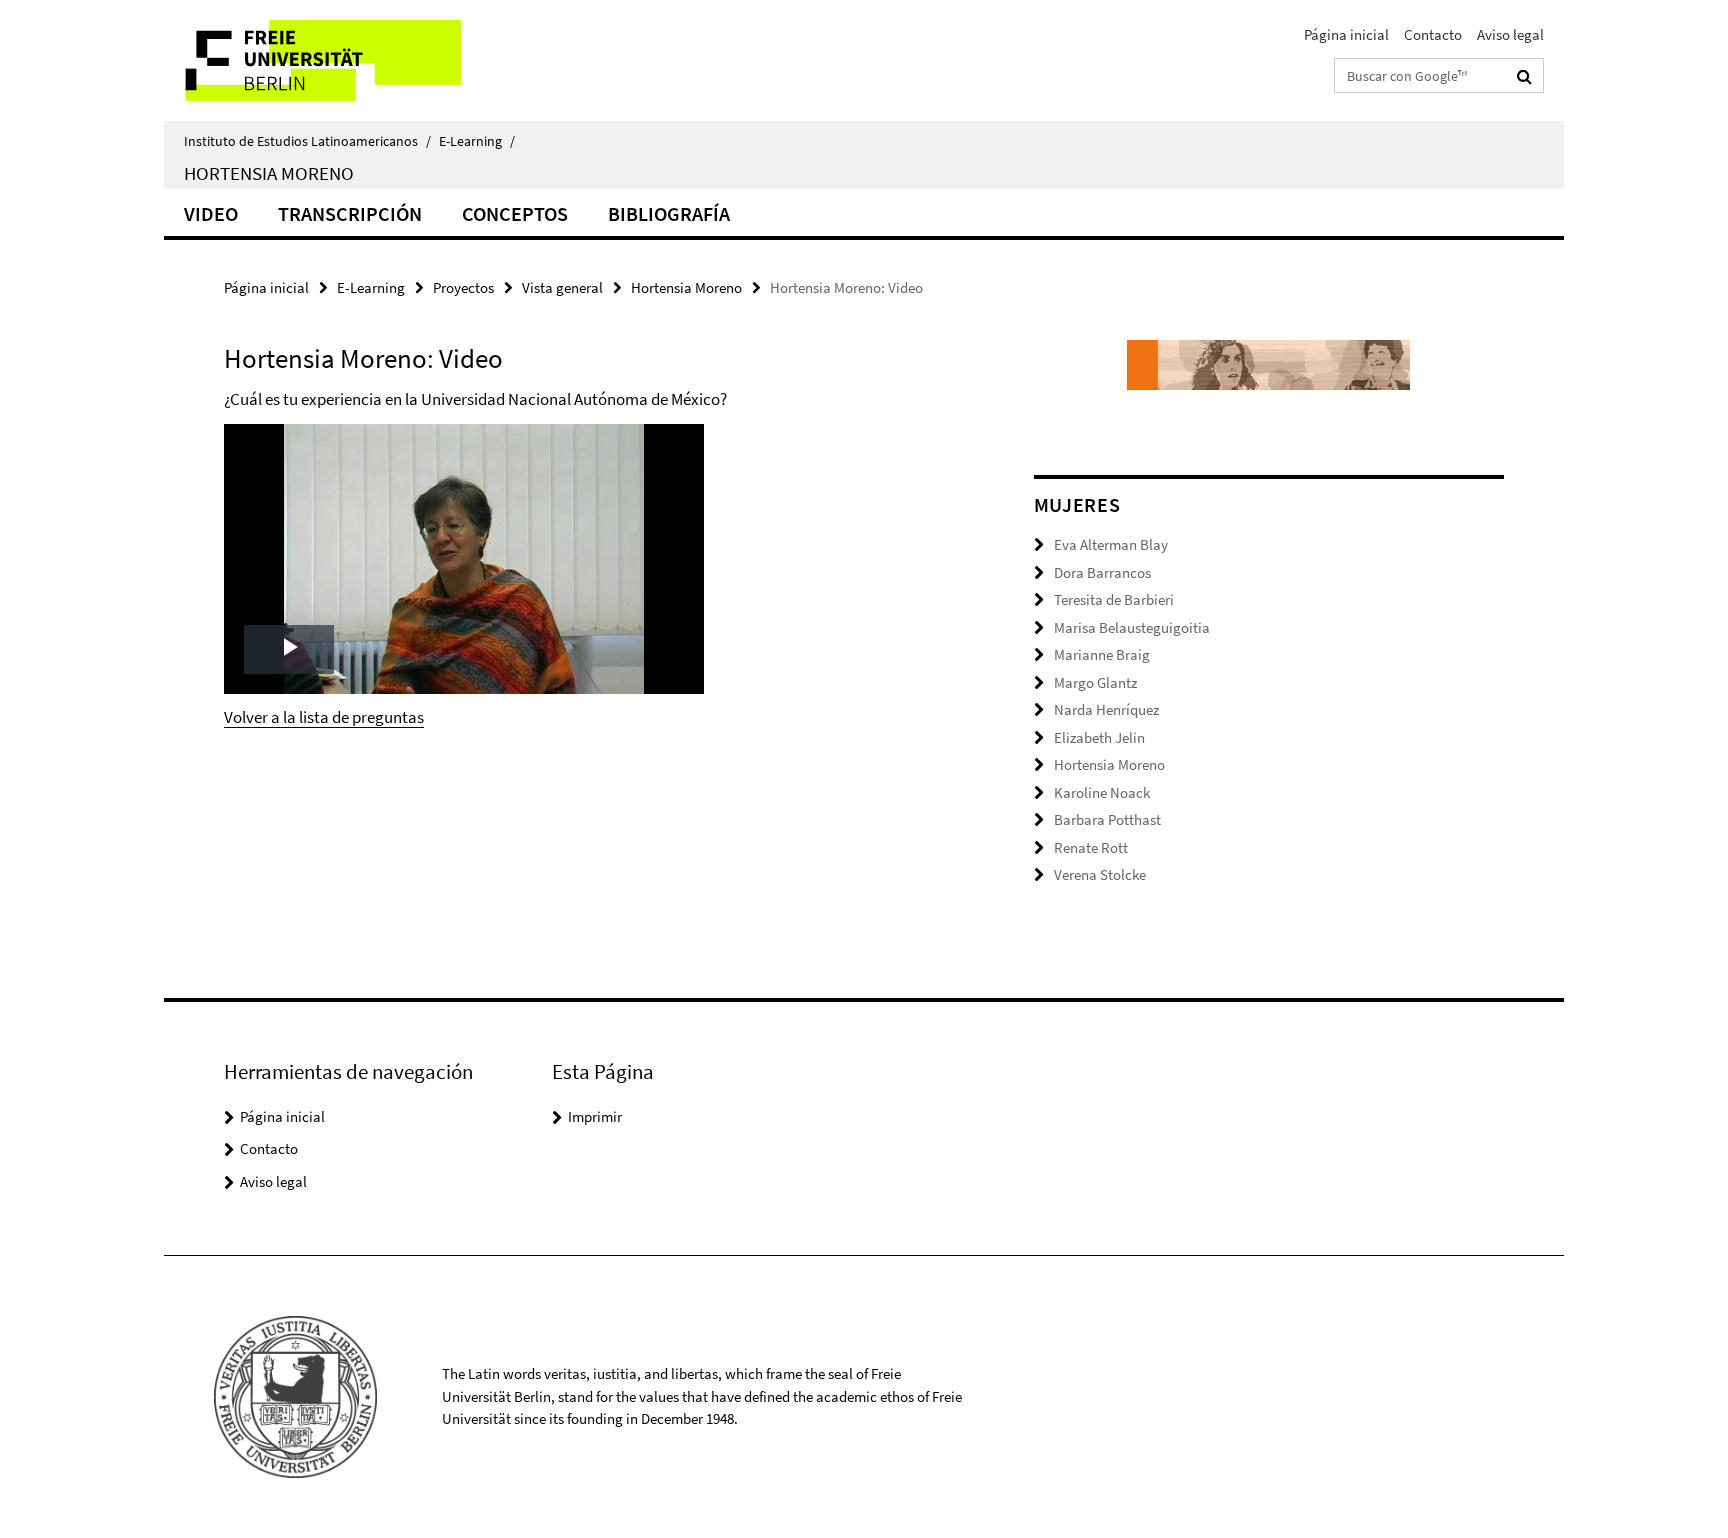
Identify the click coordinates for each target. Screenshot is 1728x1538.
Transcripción (350, 213)
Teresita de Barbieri (1114, 599)
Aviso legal (1510, 34)
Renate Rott (1091, 847)
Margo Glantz (1095, 682)
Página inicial (1346, 34)
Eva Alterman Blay (1111, 544)
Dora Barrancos (1102, 572)
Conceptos (515, 213)
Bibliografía (669, 213)
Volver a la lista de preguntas (324, 717)
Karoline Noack (1102, 792)
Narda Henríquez (1106, 709)
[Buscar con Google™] (1524, 76)
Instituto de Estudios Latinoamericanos (307, 141)
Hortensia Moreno (269, 173)
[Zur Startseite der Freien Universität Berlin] (331, 60)
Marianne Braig (1102, 654)
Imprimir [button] (595, 1116)
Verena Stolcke (1100, 874)
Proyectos (463, 287)
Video (211, 213)
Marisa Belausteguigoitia (1132, 627)
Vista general (562, 287)
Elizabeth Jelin (1099, 737)
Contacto (1433, 34)
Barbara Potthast (1107, 819)
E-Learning (477, 141)
